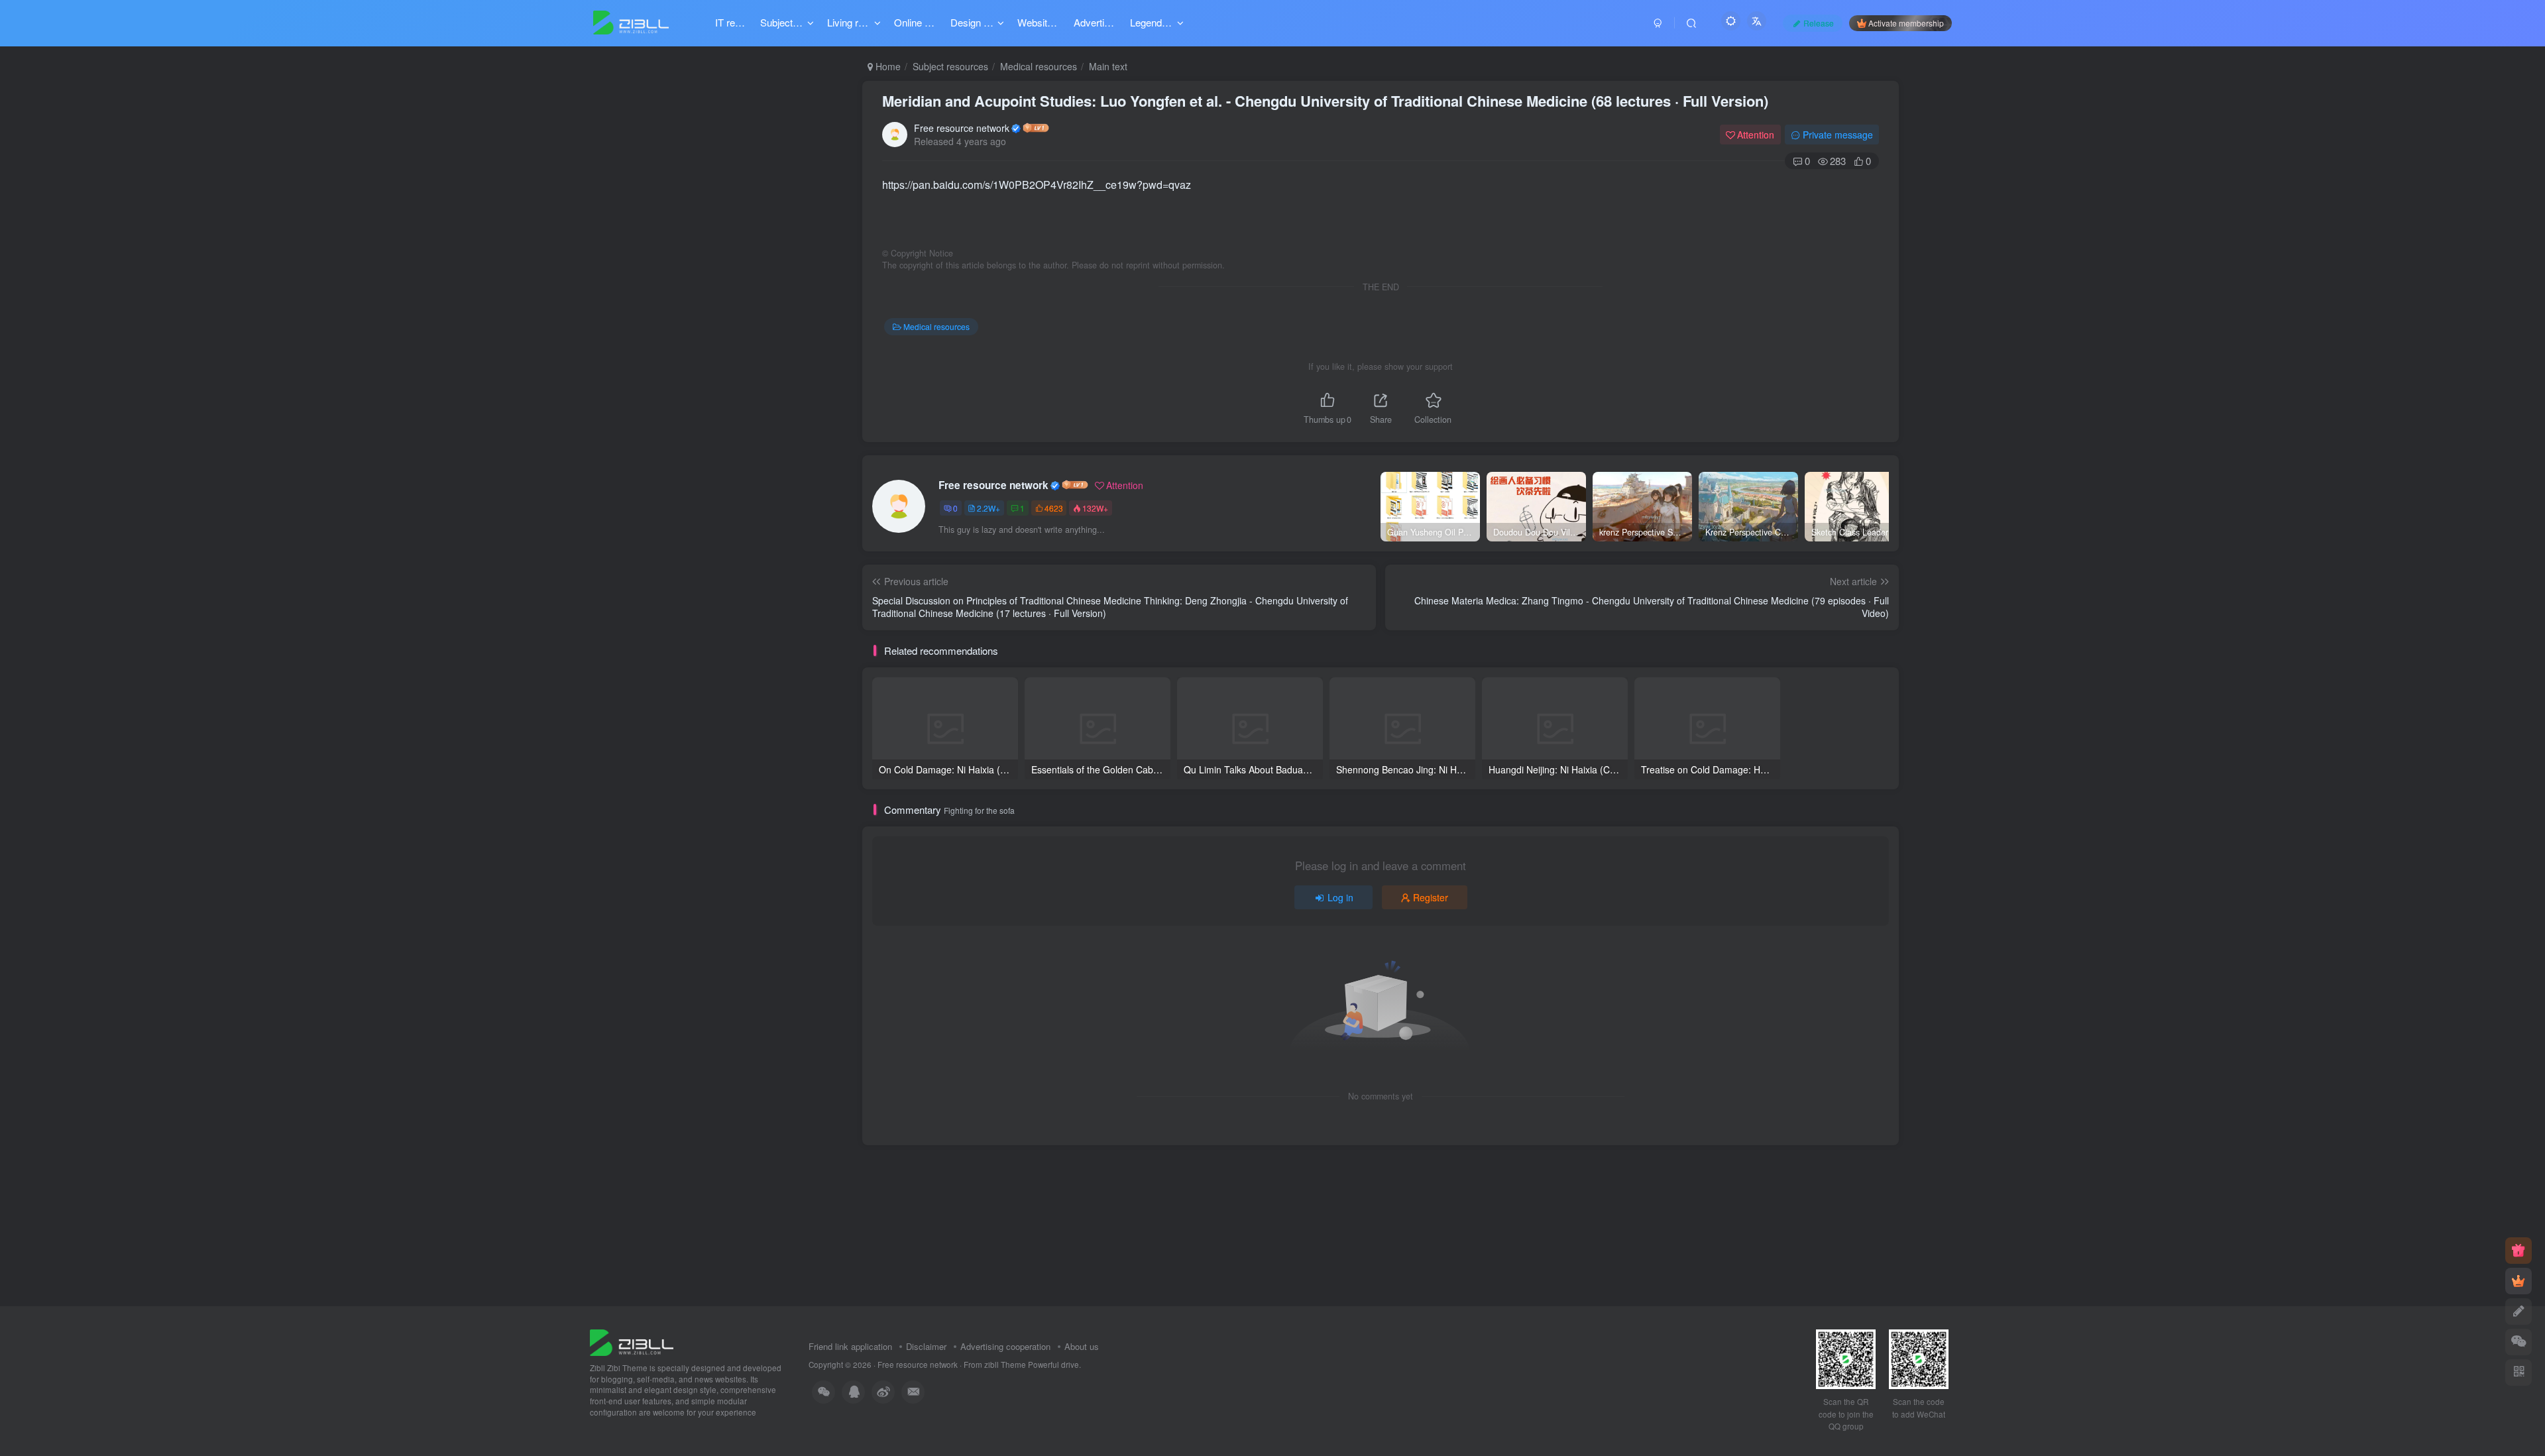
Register (1431, 897)
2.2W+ (989, 508)
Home (887, 66)
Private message (1838, 135)
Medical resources (1039, 66)
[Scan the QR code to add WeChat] (2518, 1342)
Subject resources (950, 66)
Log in (1340, 897)
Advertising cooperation (1005, 1346)
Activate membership (1906, 23)
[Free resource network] (632, 1341)
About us (1082, 1346)
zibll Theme (1006, 1365)
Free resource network (962, 128)
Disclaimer (926, 1346)
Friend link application (850, 1346)
